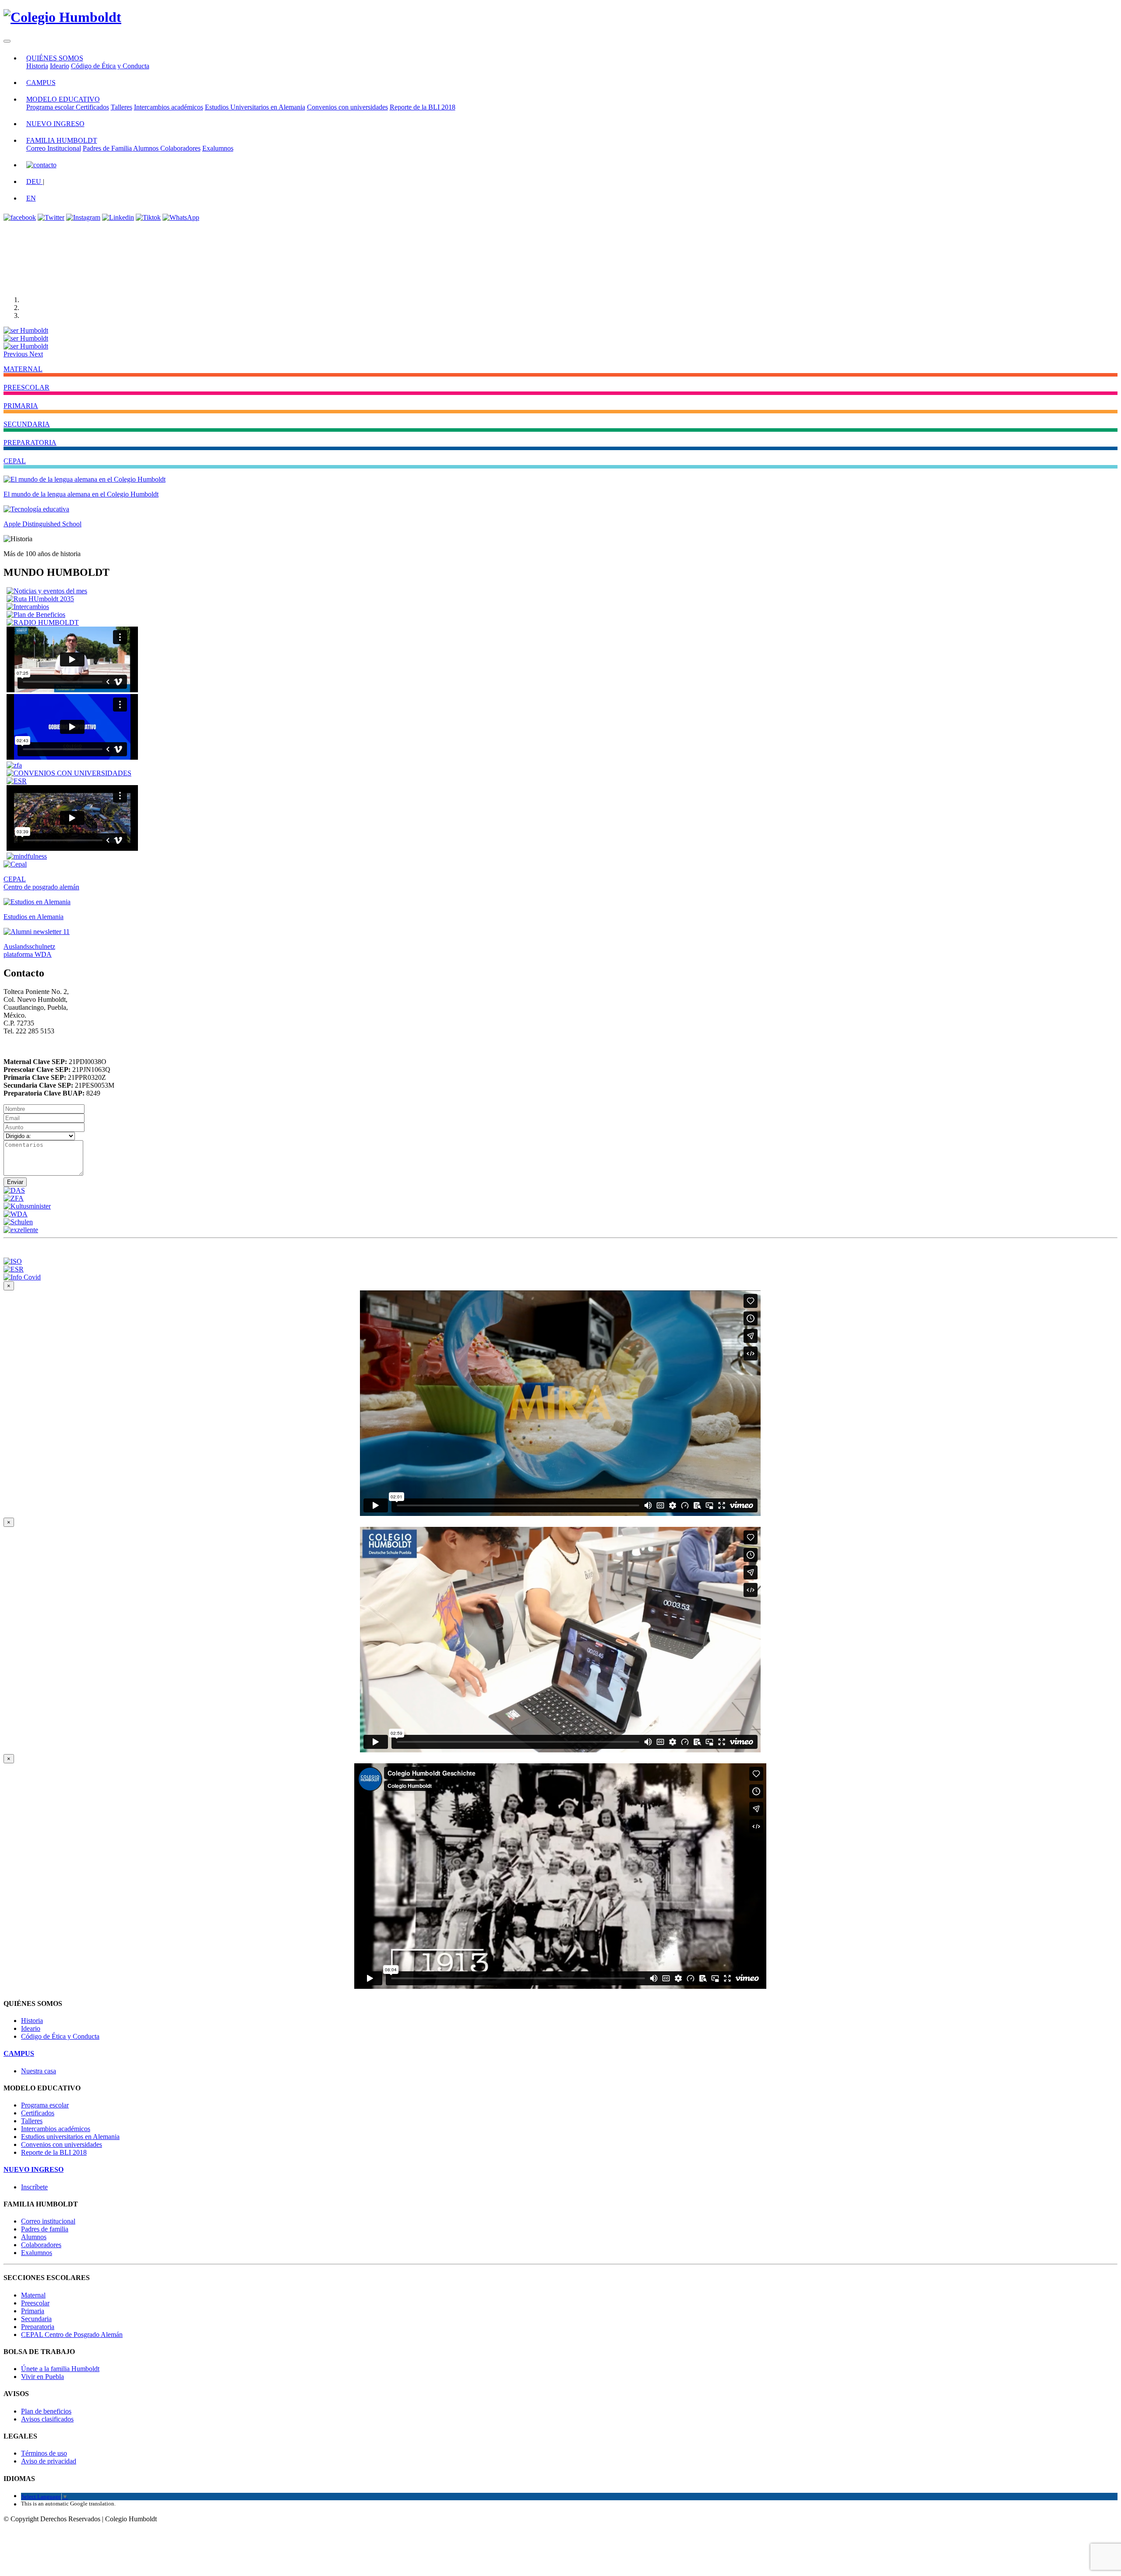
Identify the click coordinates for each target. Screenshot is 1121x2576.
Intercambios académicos (169, 107)
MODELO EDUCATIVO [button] (63, 99)
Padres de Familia (108, 148)
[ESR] (17, 781)
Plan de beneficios (46, 2411)
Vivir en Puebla (42, 2377)
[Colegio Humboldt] (62, 17)
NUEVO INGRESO (55, 124)
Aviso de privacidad (49, 2461)
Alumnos (147, 148)
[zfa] (14, 765)
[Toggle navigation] (7, 41)
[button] (16, 354)
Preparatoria (38, 2327)
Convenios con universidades (347, 107)
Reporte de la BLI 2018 (423, 107)
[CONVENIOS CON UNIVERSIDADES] (69, 773)
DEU (35, 181)
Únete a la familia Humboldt (60, 2369)
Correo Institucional (54, 148)
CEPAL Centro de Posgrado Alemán (72, 2335)
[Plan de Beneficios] (36, 615)
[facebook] (20, 217)
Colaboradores (180, 148)
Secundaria (36, 2319)
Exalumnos (218, 148)
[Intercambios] (28, 607)
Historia (37, 66)
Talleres (122, 107)
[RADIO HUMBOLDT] (43, 622)
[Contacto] (41, 165)
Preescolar (35, 2303)
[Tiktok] (148, 217)
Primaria (33, 2311)
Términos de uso (44, 2453)
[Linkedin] (118, 217)
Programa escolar (51, 107)
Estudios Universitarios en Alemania (255, 107)
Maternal (33, 2295)
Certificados (92, 107)
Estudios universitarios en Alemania (70, 2137)
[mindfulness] (27, 856)
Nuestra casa (39, 2071)
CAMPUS (41, 83)
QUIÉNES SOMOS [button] (55, 58)
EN (31, 198)
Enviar (15, 1182)
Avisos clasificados (47, 2419)
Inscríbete (34, 2187)
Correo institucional (48, 2221)
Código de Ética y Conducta (110, 66)
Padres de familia (45, 2229)
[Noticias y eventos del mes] (47, 591)
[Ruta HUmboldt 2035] (40, 599)
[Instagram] (83, 217)
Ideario (60, 66)
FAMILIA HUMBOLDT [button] (62, 140)
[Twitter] (51, 217)
